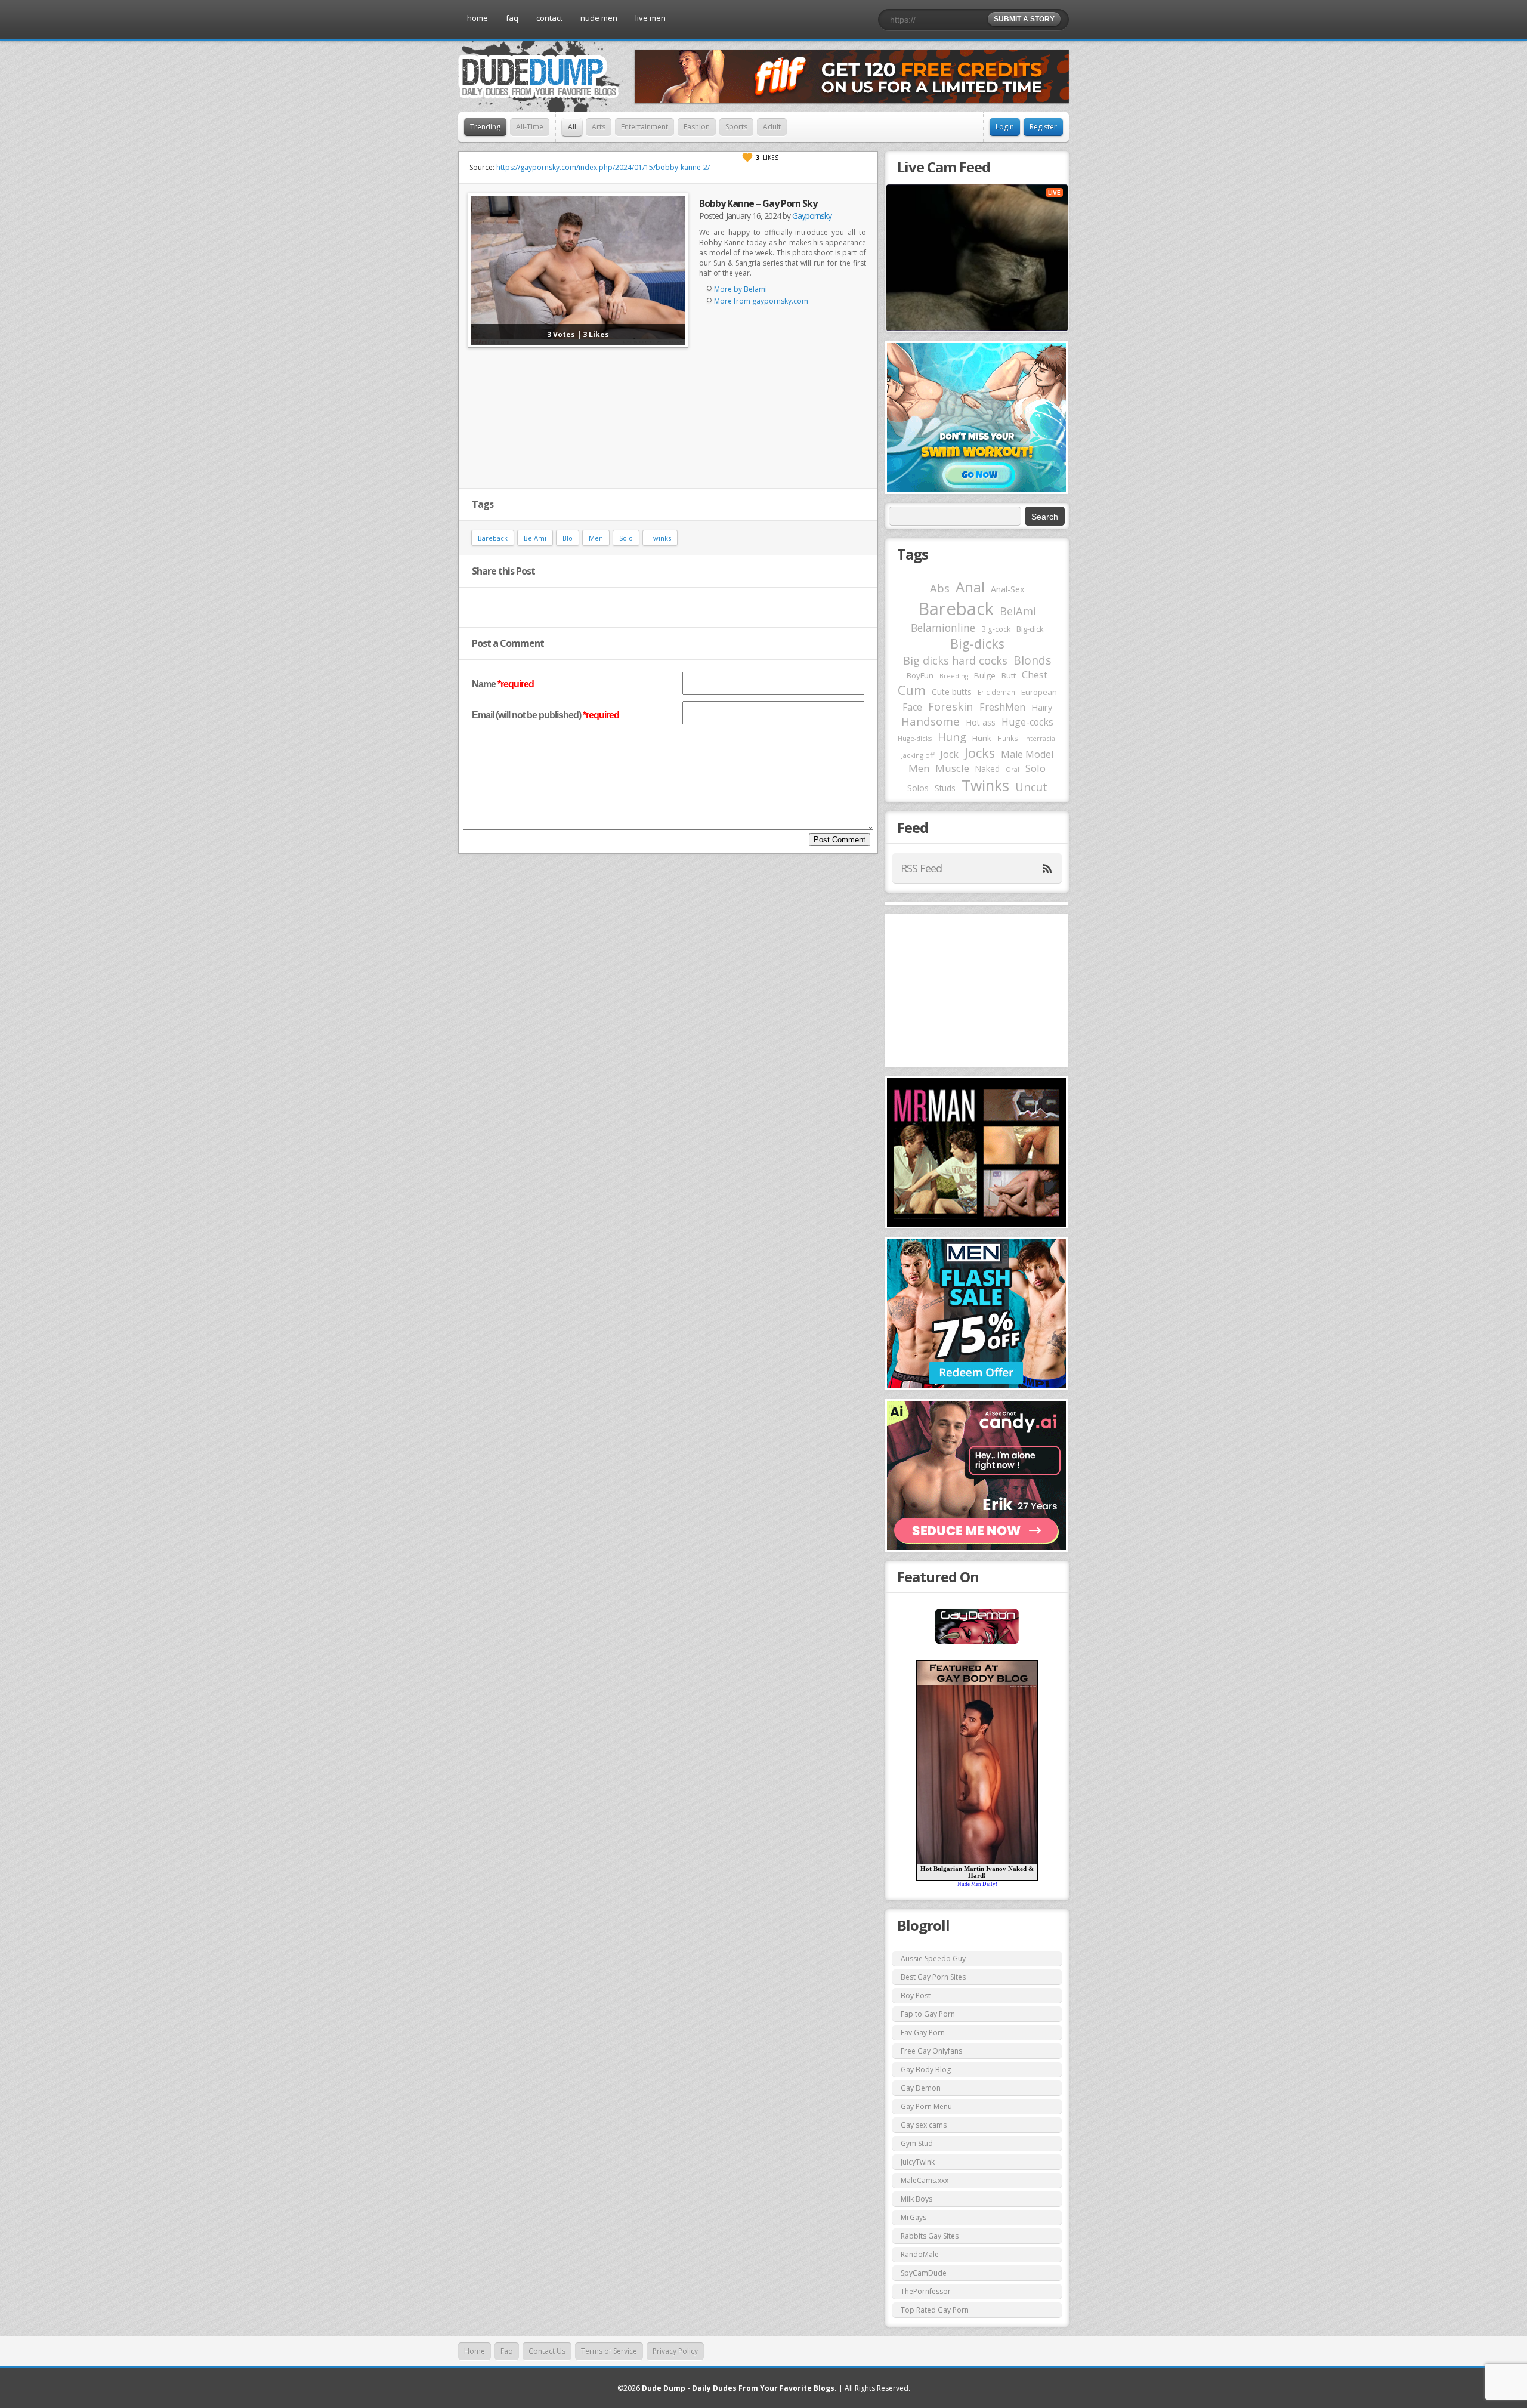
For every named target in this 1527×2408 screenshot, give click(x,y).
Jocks (980, 753)
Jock (949, 754)
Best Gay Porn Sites (933, 1977)
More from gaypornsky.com (761, 301)
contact (549, 18)
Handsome (931, 721)
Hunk (982, 738)
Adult (772, 127)
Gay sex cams (924, 2125)
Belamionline (943, 628)
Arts (599, 127)
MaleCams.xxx (925, 2180)
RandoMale (920, 2254)
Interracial (1041, 739)
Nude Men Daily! (977, 1884)
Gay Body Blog (926, 2069)
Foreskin (951, 706)
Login (1005, 127)
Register (1043, 127)
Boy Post (916, 1995)
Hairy (1042, 707)
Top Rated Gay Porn (935, 2310)
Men (596, 538)
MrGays (914, 2217)
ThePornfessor (926, 2291)
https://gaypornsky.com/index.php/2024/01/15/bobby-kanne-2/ (603, 167)
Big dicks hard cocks (955, 660)
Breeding (954, 676)
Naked (987, 769)
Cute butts (952, 692)
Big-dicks (977, 643)
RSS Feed (921, 868)
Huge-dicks (915, 738)
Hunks (1008, 738)
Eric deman (996, 692)
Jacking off (918, 755)
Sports (736, 127)
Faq (507, 2351)
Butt (1009, 675)
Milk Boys (916, 2199)
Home (475, 2351)
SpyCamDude (924, 2273)
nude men (599, 18)
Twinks (660, 538)
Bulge (985, 675)
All (572, 127)
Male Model (1027, 754)
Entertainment (645, 127)
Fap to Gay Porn (928, 2014)
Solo (626, 538)
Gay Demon (921, 2088)
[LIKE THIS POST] (747, 158)
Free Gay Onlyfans (931, 2051)
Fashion (697, 127)
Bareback (493, 538)
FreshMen (1002, 707)
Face (912, 707)
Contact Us (547, 2351)
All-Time (530, 127)
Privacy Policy (675, 2351)
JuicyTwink (918, 2162)
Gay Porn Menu (926, 2106)
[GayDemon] (977, 1643)
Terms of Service (609, 2351)
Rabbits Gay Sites (930, 2236)
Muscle (952, 768)
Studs (945, 788)
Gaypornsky (812, 216)
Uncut (1031, 787)
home (477, 18)
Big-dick (1030, 629)
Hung (952, 737)
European (1039, 692)
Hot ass (981, 722)
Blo (568, 538)
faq (512, 18)
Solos (918, 788)
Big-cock (996, 629)
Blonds (1032, 660)
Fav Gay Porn (923, 2032)
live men (650, 18)
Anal (970, 587)
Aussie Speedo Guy (933, 1958)
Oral (1013, 770)
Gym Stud (917, 2143)
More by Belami (741, 289)
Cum (912, 690)
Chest (1035, 675)
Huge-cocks (1027, 722)
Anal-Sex (1008, 589)
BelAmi (535, 538)
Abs (940, 588)
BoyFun (920, 675)
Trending (485, 127)
